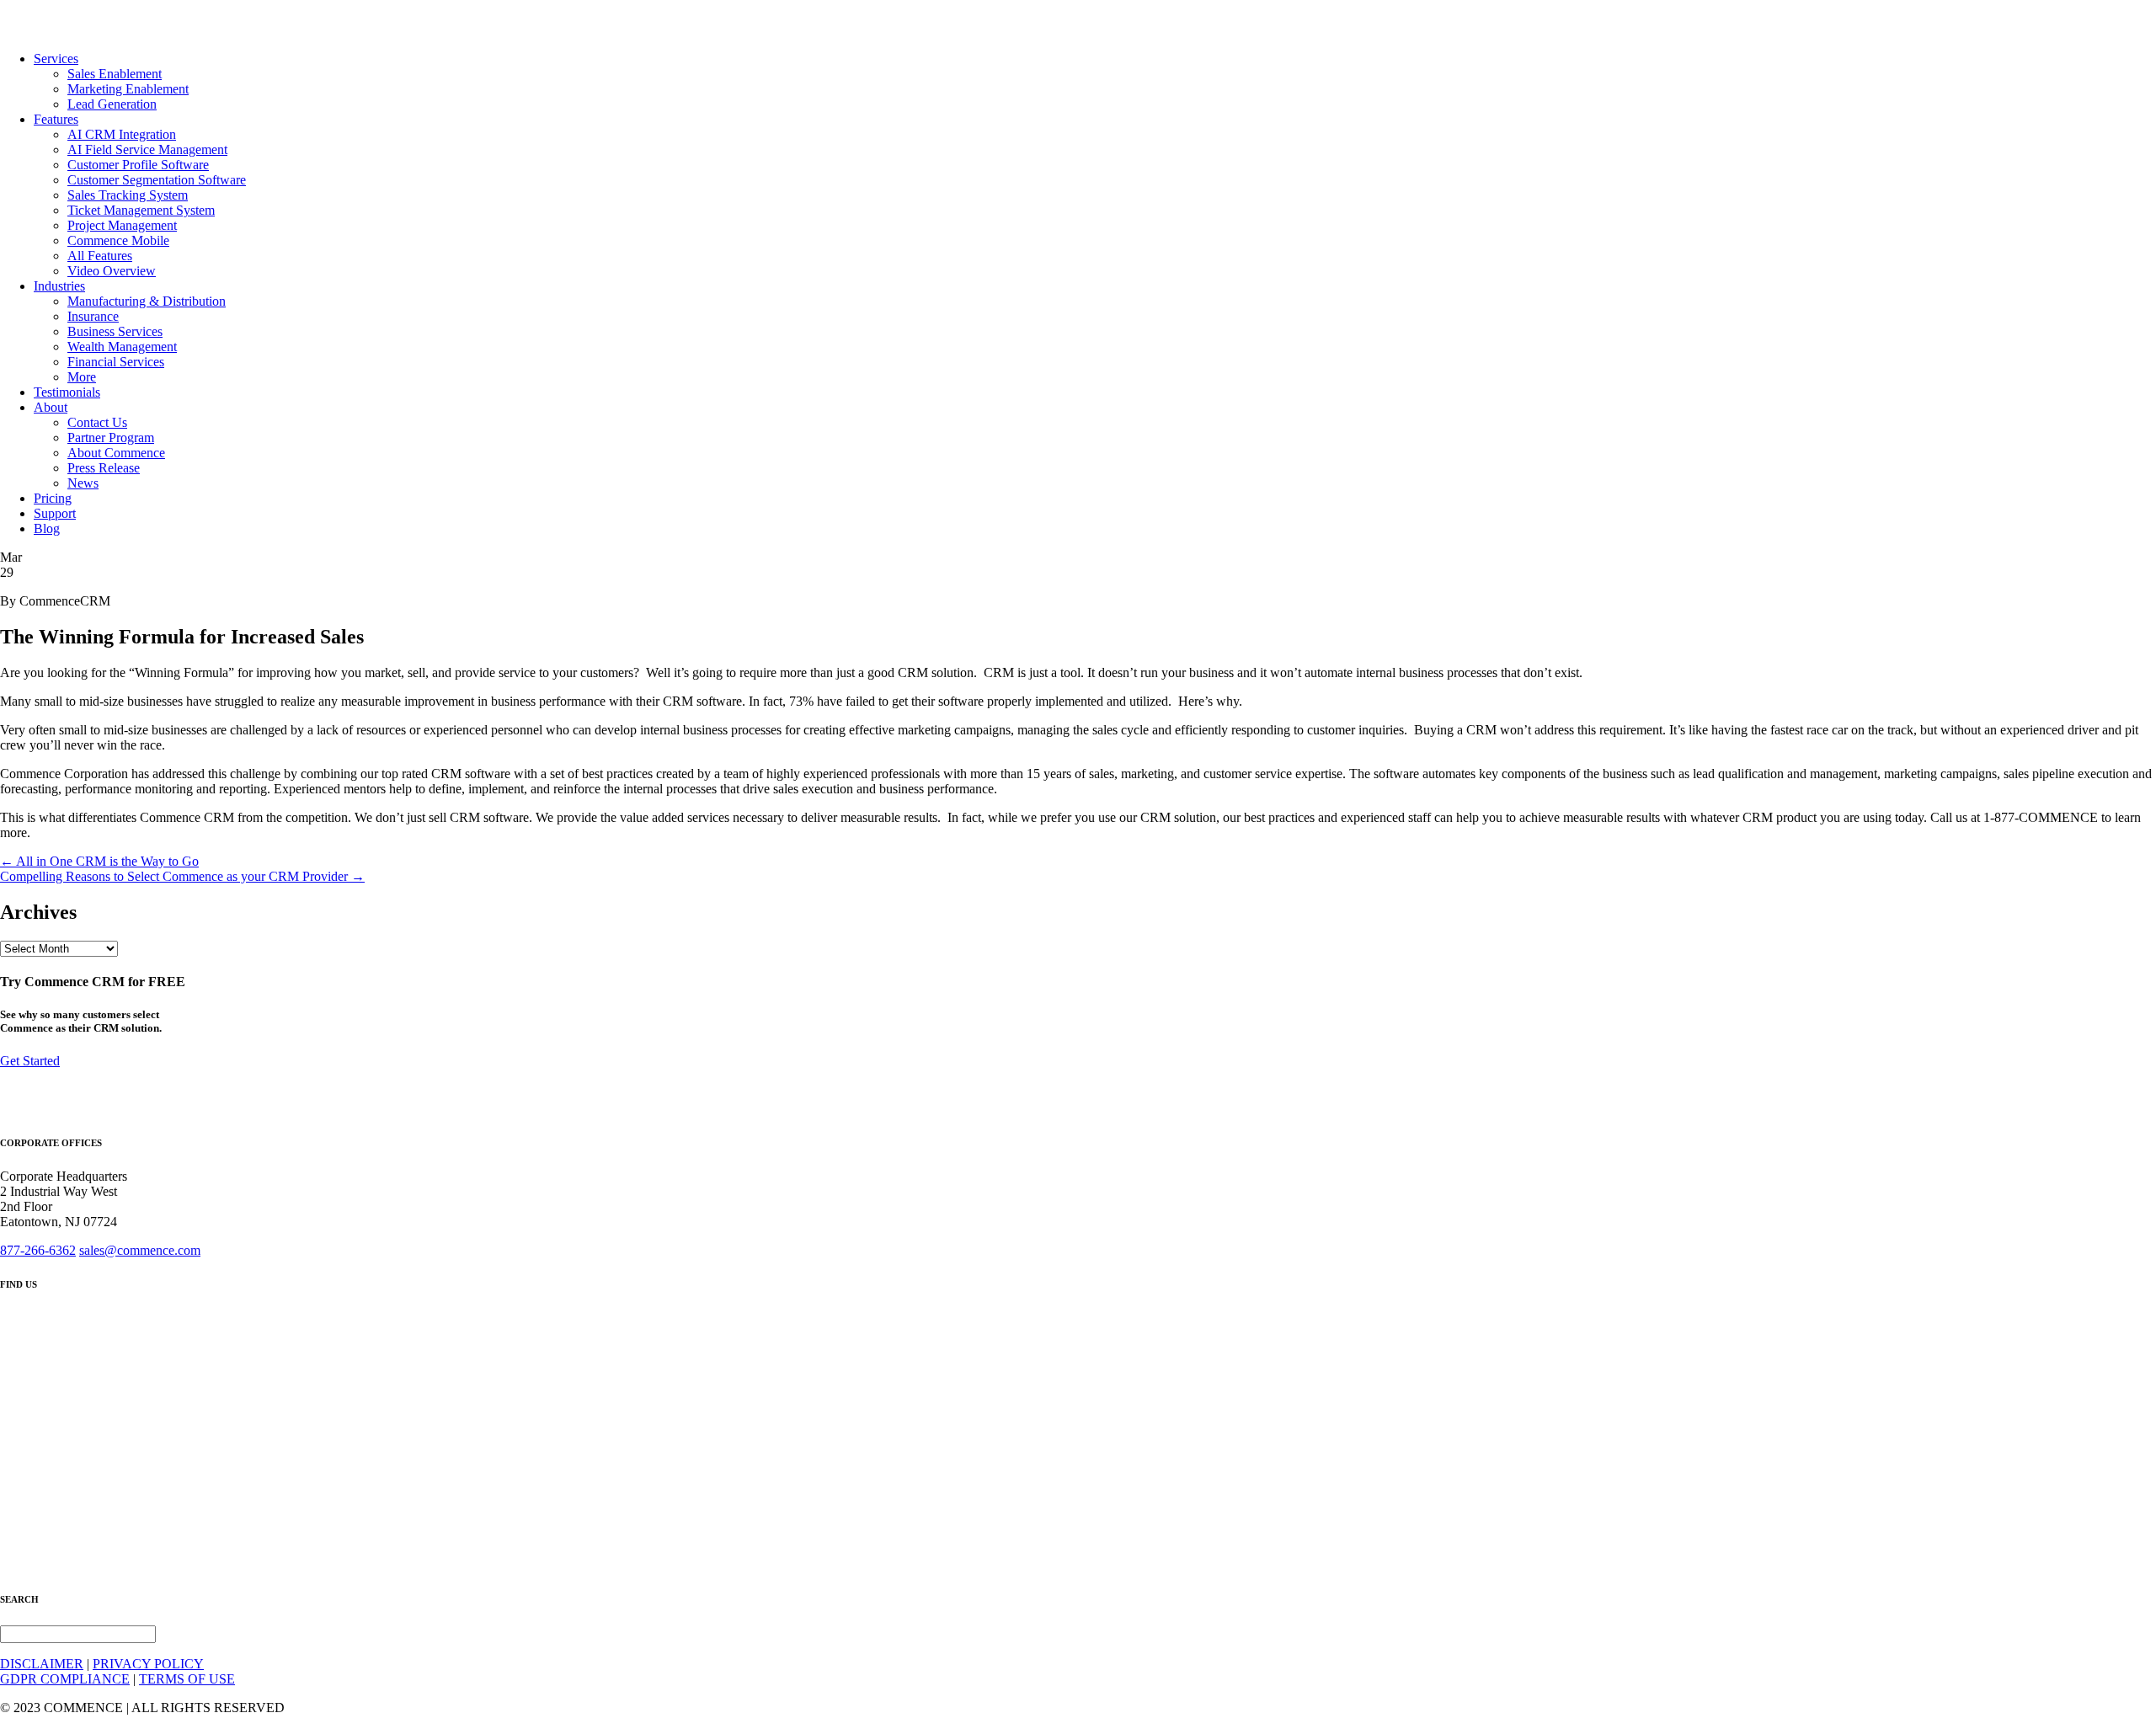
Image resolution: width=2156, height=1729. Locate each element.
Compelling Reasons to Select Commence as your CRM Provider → (182, 876)
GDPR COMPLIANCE (65, 1679)
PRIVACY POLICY (148, 1664)
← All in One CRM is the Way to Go (99, 861)
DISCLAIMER (42, 1664)
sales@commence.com (140, 1250)
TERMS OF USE (187, 1679)
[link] (56, 59)
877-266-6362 (38, 1250)
